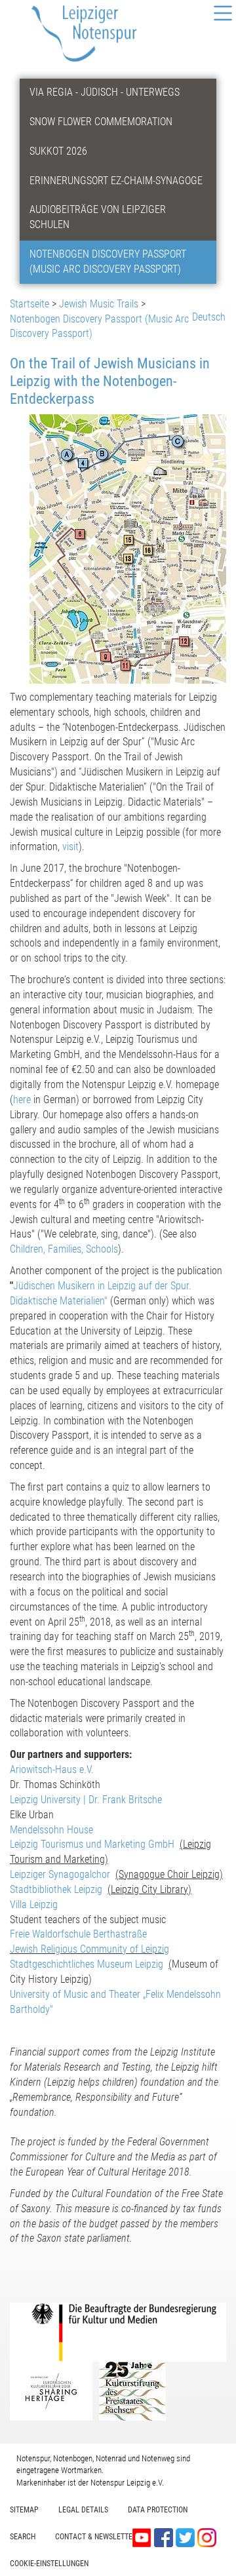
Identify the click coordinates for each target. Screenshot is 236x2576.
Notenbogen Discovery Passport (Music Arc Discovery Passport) (108, 262)
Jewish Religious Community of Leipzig (89, 1949)
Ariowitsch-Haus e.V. (52, 1769)
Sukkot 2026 (58, 151)
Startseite (29, 304)
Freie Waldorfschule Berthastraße (78, 1934)
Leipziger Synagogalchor (60, 1874)
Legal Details (83, 2510)
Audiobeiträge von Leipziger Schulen (98, 217)
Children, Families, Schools (64, 1249)
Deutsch (209, 317)
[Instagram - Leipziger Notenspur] (207, 2537)
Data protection (158, 2510)
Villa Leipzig (34, 1904)
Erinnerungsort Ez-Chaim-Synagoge (116, 181)
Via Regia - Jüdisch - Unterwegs (105, 92)
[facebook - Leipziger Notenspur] (165, 2537)
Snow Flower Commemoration (101, 122)
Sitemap (24, 2510)
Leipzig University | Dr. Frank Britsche (86, 1800)
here (23, 1100)
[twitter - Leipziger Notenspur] (187, 2537)
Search (23, 2537)
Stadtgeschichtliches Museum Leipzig (87, 1964)
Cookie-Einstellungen (49, 2564)
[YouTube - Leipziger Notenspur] (143, 2537)
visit (70, 847)
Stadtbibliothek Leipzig (56, 1889)
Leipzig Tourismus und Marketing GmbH (92, 1844)
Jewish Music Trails (99, 304)
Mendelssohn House (51, 1830)
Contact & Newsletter (96, 2537)
